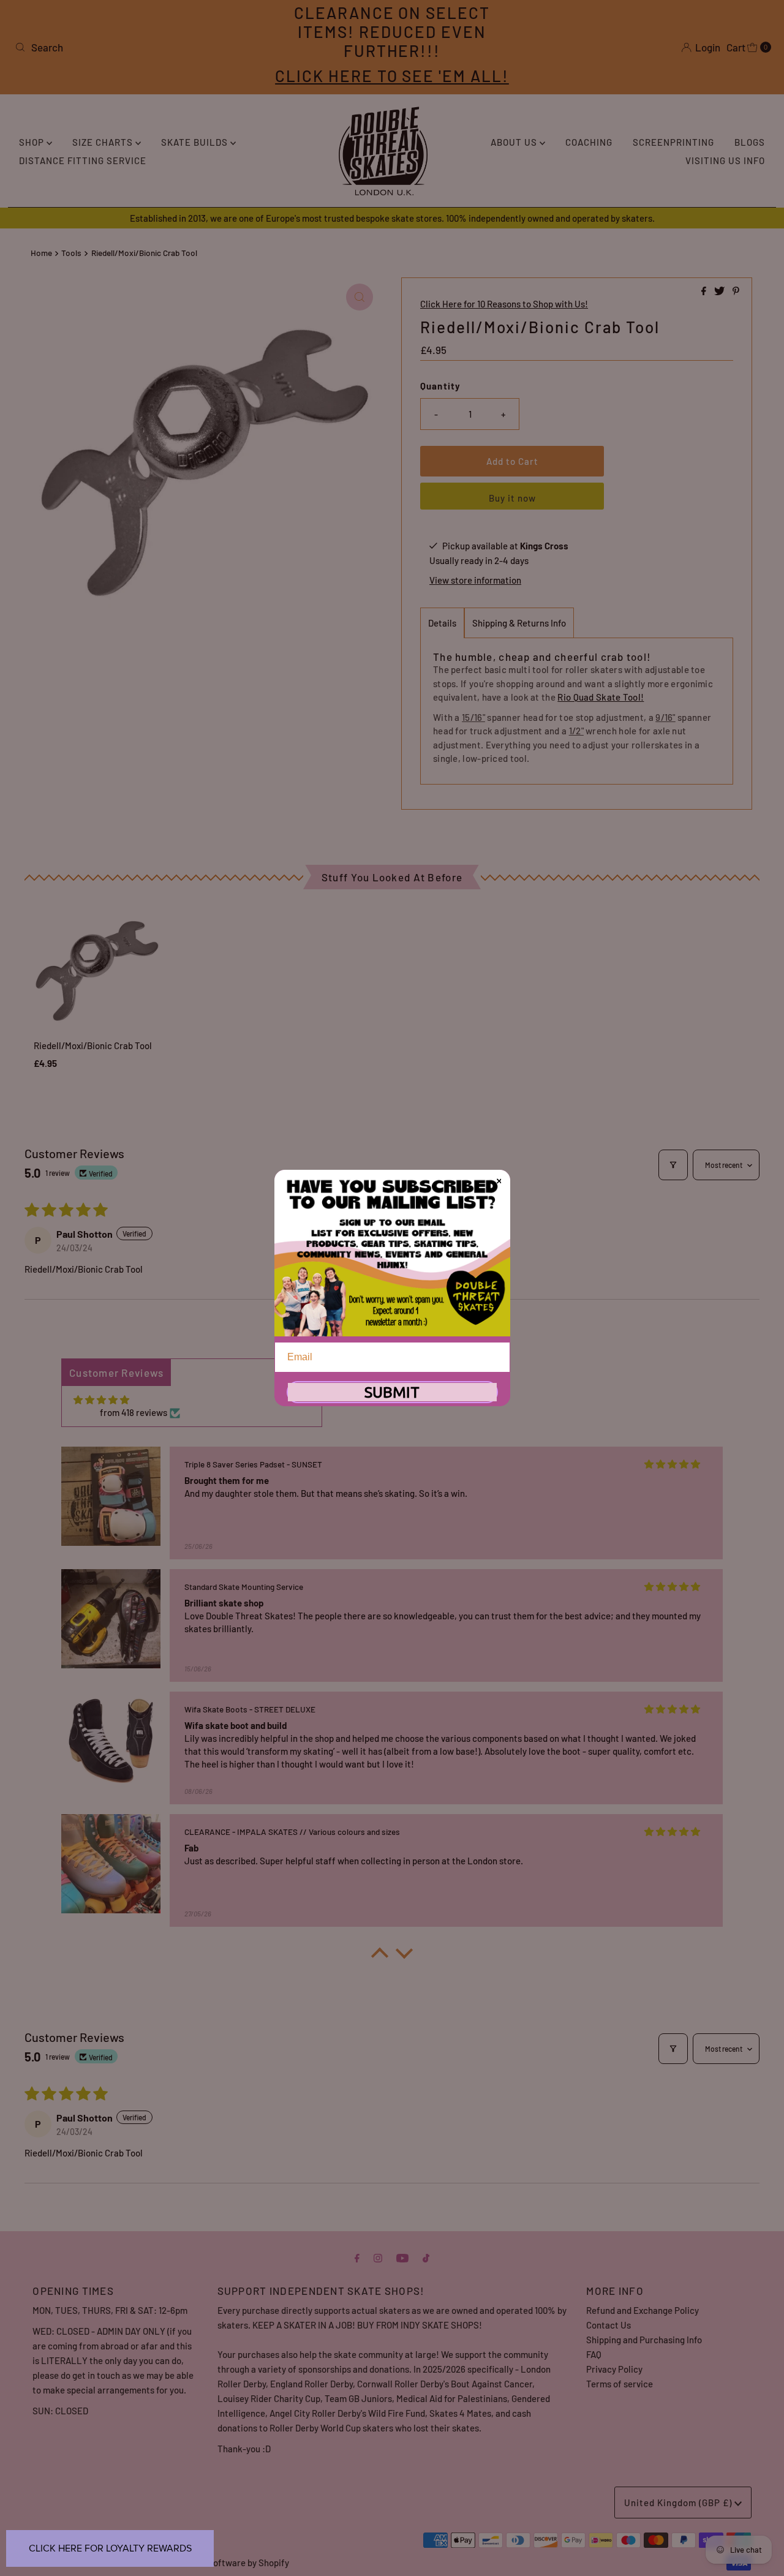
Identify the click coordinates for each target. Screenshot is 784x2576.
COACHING (589, 142)
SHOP (33, 142)
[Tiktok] (426, 2257)
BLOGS (750, 142)
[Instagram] (378, 2257)
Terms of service (620, 2384)
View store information (475, 580)
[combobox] (134, 47)
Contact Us (609, 2325)
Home (41, 253)
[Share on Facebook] (705, 291)
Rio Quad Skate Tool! (601, 697)
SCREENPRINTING (673, 142)
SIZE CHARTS (104, 142)
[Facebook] (357, 2257)
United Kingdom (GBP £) (679, 2503)
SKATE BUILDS (196, 142)
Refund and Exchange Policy (643, 2310)
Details (442, 623)
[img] (101, 1400)
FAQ (594, 2354)
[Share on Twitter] (720, 291)
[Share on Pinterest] (736, 291)
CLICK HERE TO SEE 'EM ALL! (392, 76)
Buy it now (512, 498)
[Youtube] (402, 2257)
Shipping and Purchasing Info (644, 2340)
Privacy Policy (614, 2369)
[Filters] (673, 1165)
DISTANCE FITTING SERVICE (83, 160)
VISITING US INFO (725, 160)
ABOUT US (515, 142)
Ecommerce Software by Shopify (223, 2563)
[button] (380, 1956)
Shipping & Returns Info (519, 623)
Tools (71, 253)
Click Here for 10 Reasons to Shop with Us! (504, 304)
